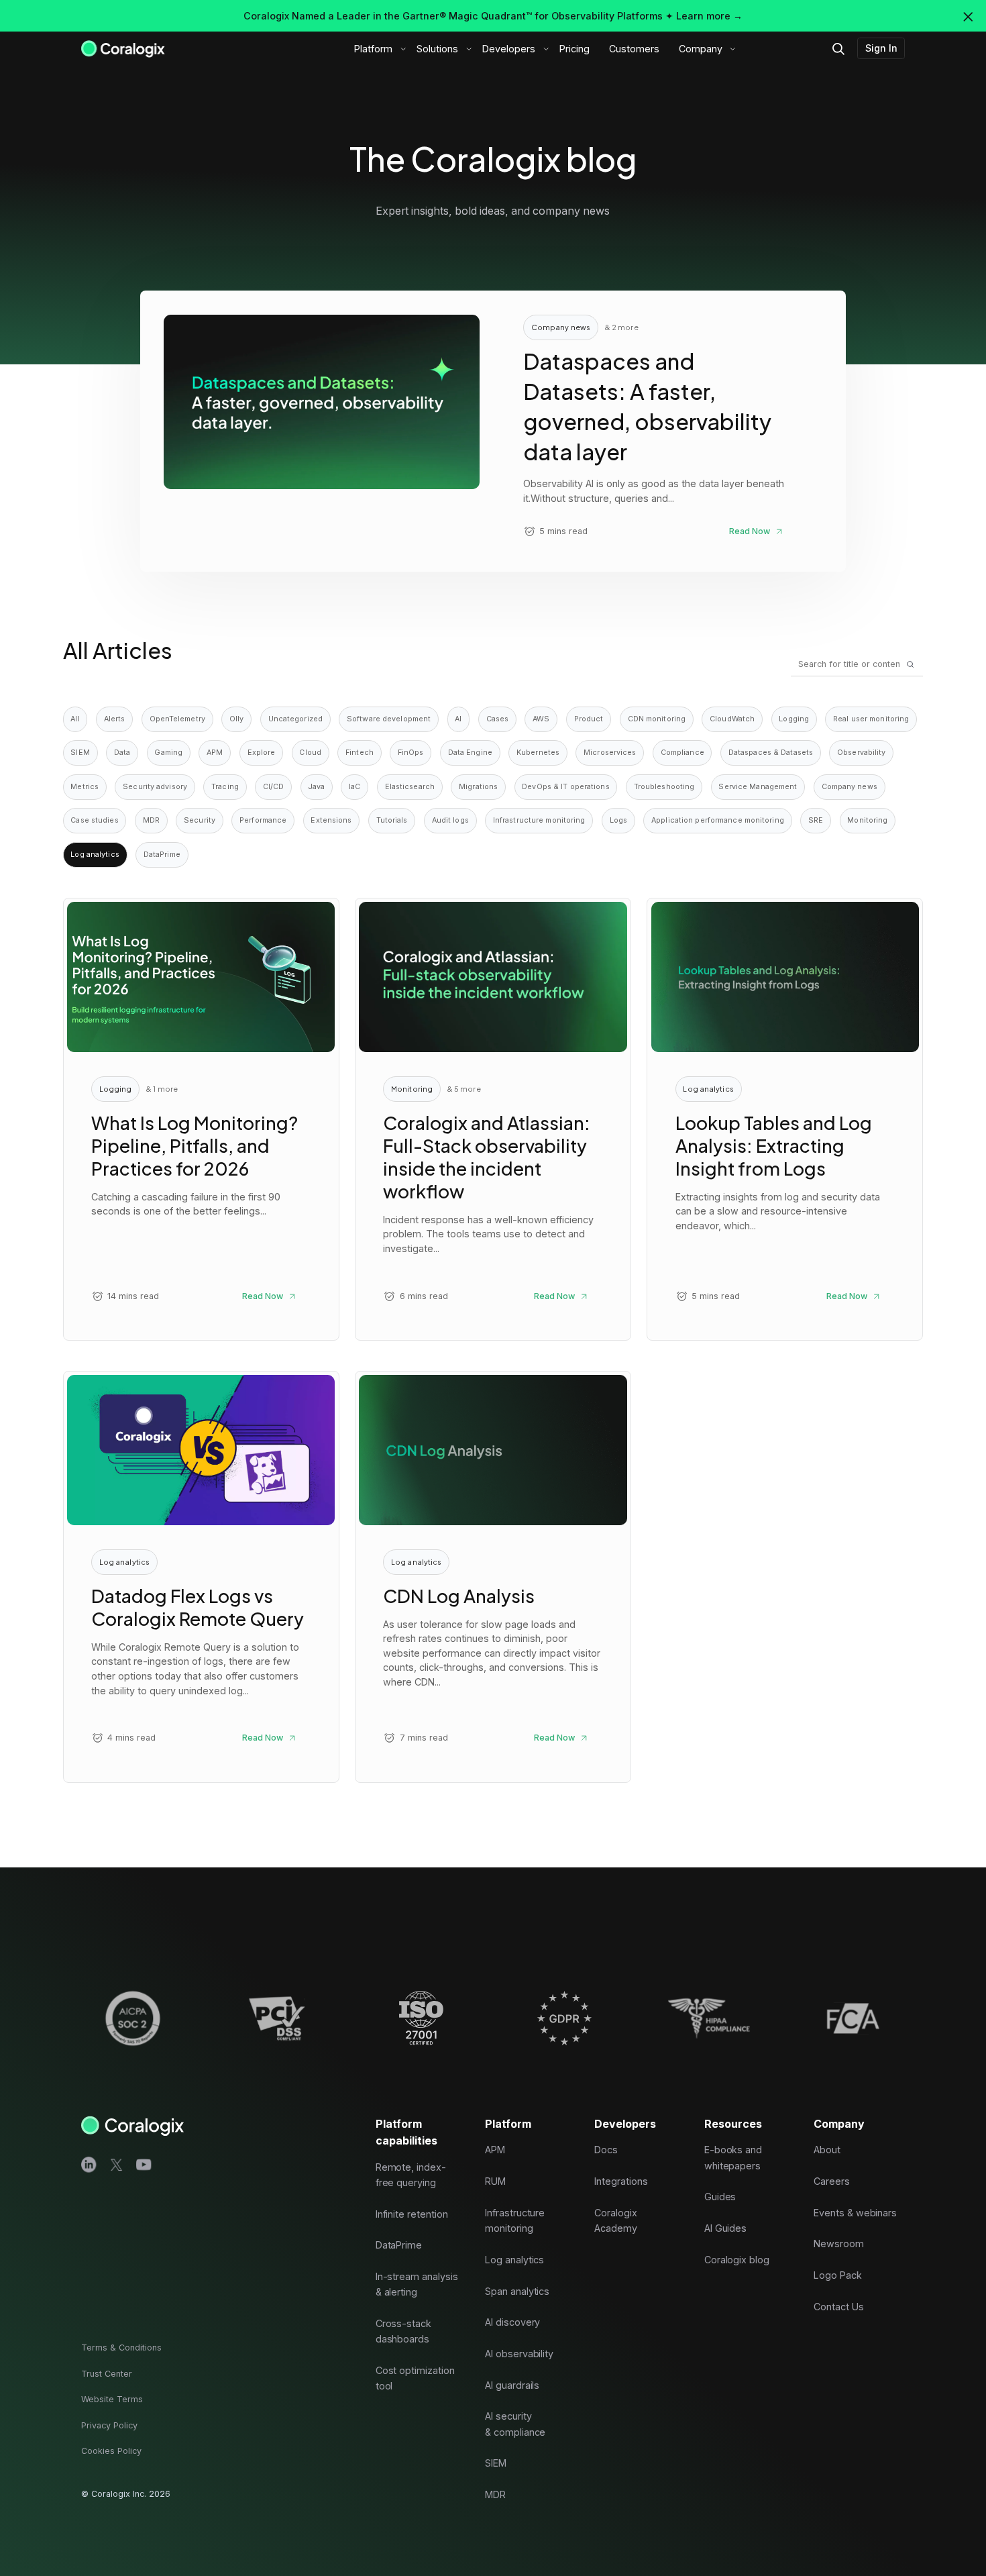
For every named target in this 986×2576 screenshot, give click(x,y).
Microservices (610, 753)
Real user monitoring (871, 719)
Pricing (574, 49)
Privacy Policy (109, 2425)
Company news (850, 787)
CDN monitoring (657, 719)
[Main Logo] (123, 48)
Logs (618, 820)
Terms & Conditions (121, 2348)
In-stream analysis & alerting (417, 2284)
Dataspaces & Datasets (771, 753)
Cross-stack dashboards (403, 2331)
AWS (541, 719)
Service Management (758, 787)
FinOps (411, 753)
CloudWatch (732, 719)
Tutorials (392, 820)
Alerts (115, 719)
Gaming (168, 753)
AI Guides (726, 2228)
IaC (354, 787)
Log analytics (514, 2260)
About (827, 2150)
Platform (373, 49)
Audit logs (450, 820)
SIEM (80, 753)
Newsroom (839, 2244)
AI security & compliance (515, 2424)
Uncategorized (295, 719)
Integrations (621, 2181)
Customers (634, 49)
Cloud (310, 753)
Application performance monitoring (718, 820)
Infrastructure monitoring (539, 820)
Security (200, 820)
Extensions (331, 820)
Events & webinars (855, 2213)
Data (122, 753)
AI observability (519, 2354)
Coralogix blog (737, 2260)
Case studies (94, 820)
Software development (389, 719)
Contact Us (839, 2307)
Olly (236, 719)
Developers (509, 49)
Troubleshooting (664, 787)
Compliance (682, 753)
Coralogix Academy (616, 2220)
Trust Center (107, 2374)
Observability (861, 753)
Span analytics (517, 2291)
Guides (720, 2197)
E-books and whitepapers (733, 2158)
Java (317, 787)
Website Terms (112, 2399)
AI (458, 719)
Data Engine (470, 753)
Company (701, 49)
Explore (262, 753)
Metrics (85, 787)
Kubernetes (538, 753)
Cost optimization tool (415, 2378)
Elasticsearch (410, 787)
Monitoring (867, 820)
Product (589, 719)
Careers (832, 2181)
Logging (794, 719)
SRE (816, 820)
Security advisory (155, 787)
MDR (151, 820)
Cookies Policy (111, 2452)
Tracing (225, 787)
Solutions (437, 49)
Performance (263, 820)
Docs (606, 2150)
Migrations (478, 787)
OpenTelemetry (177, 719)
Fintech (360, 753)
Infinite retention (412, 2214)
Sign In (881, 48)
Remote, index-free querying (411, 2175)
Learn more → (709, 16)
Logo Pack (838, 2275)
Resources (733, 2124)
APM (215, 753)
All (75, 719)
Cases (498, 719)
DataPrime (162, 855)
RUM (495, 2181)
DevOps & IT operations (565, 787)
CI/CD (274, 787)
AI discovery (512, 2322)
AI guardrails (512, 2385)
